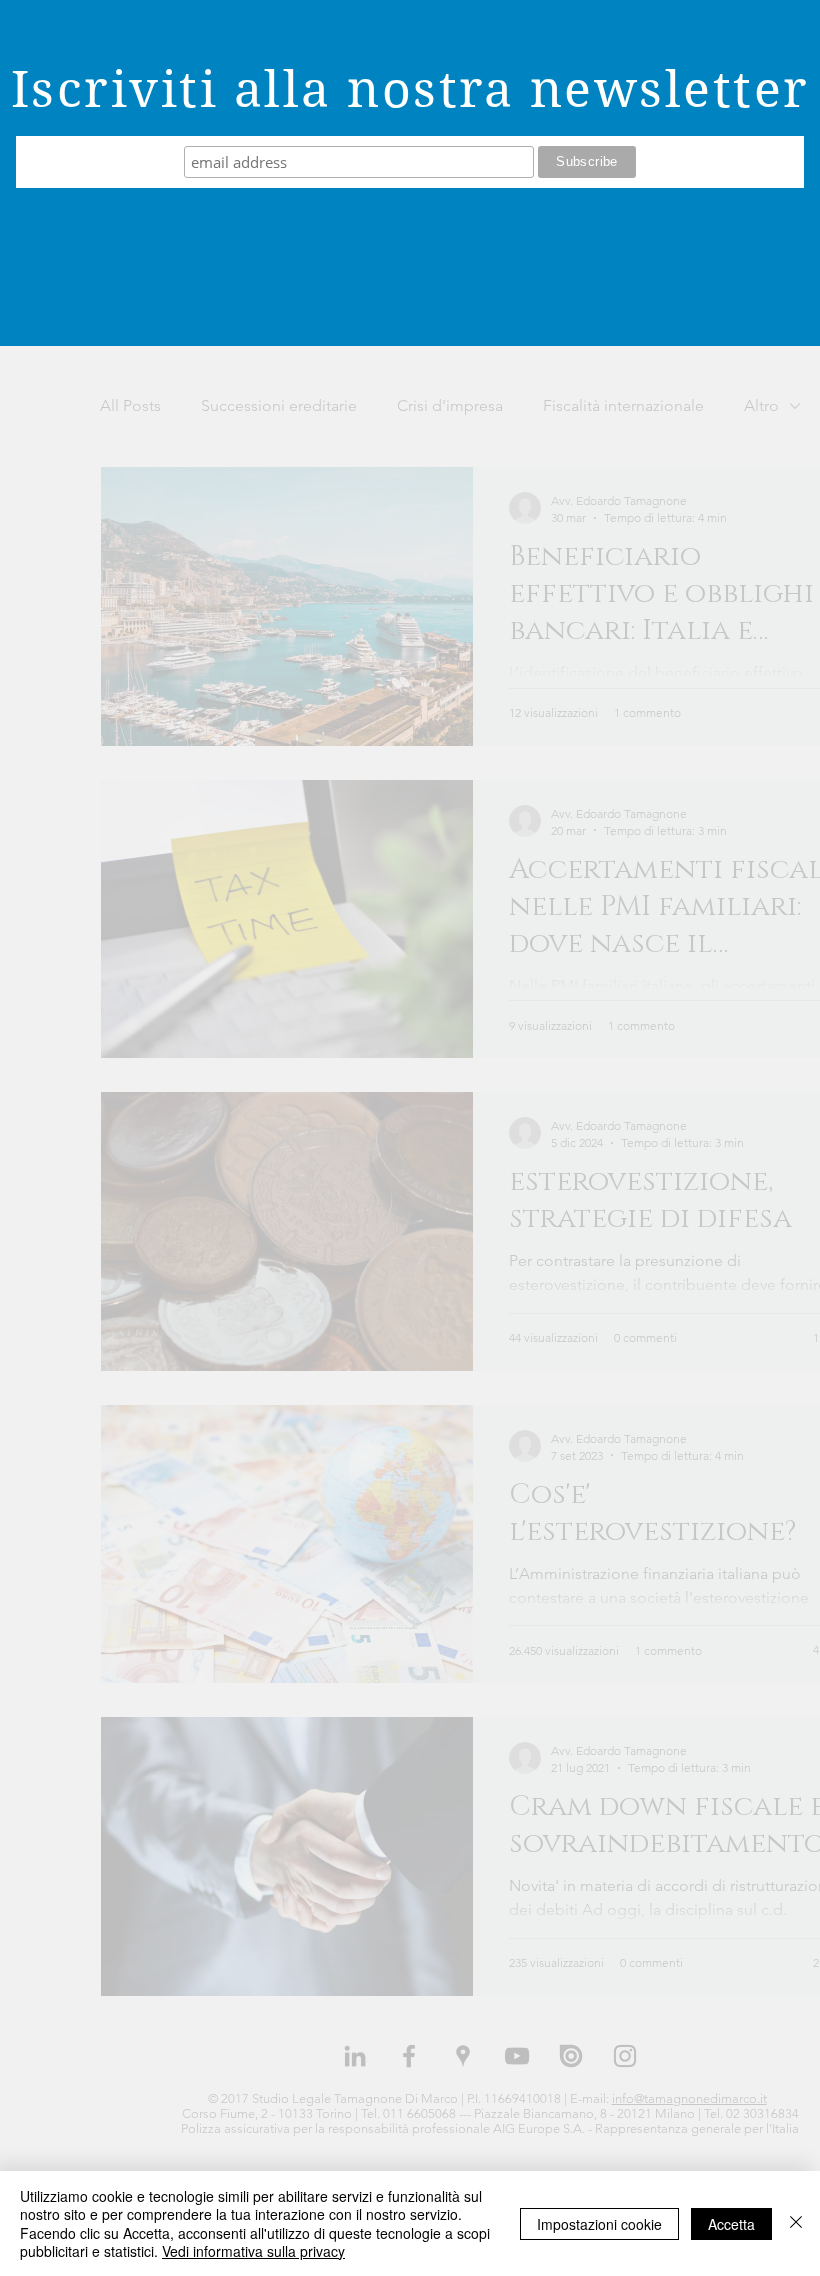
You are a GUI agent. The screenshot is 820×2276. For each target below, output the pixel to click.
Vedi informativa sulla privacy (253, 2251)
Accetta (731, 2224)
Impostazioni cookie (599, 2224)
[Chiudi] (796, 2223)
